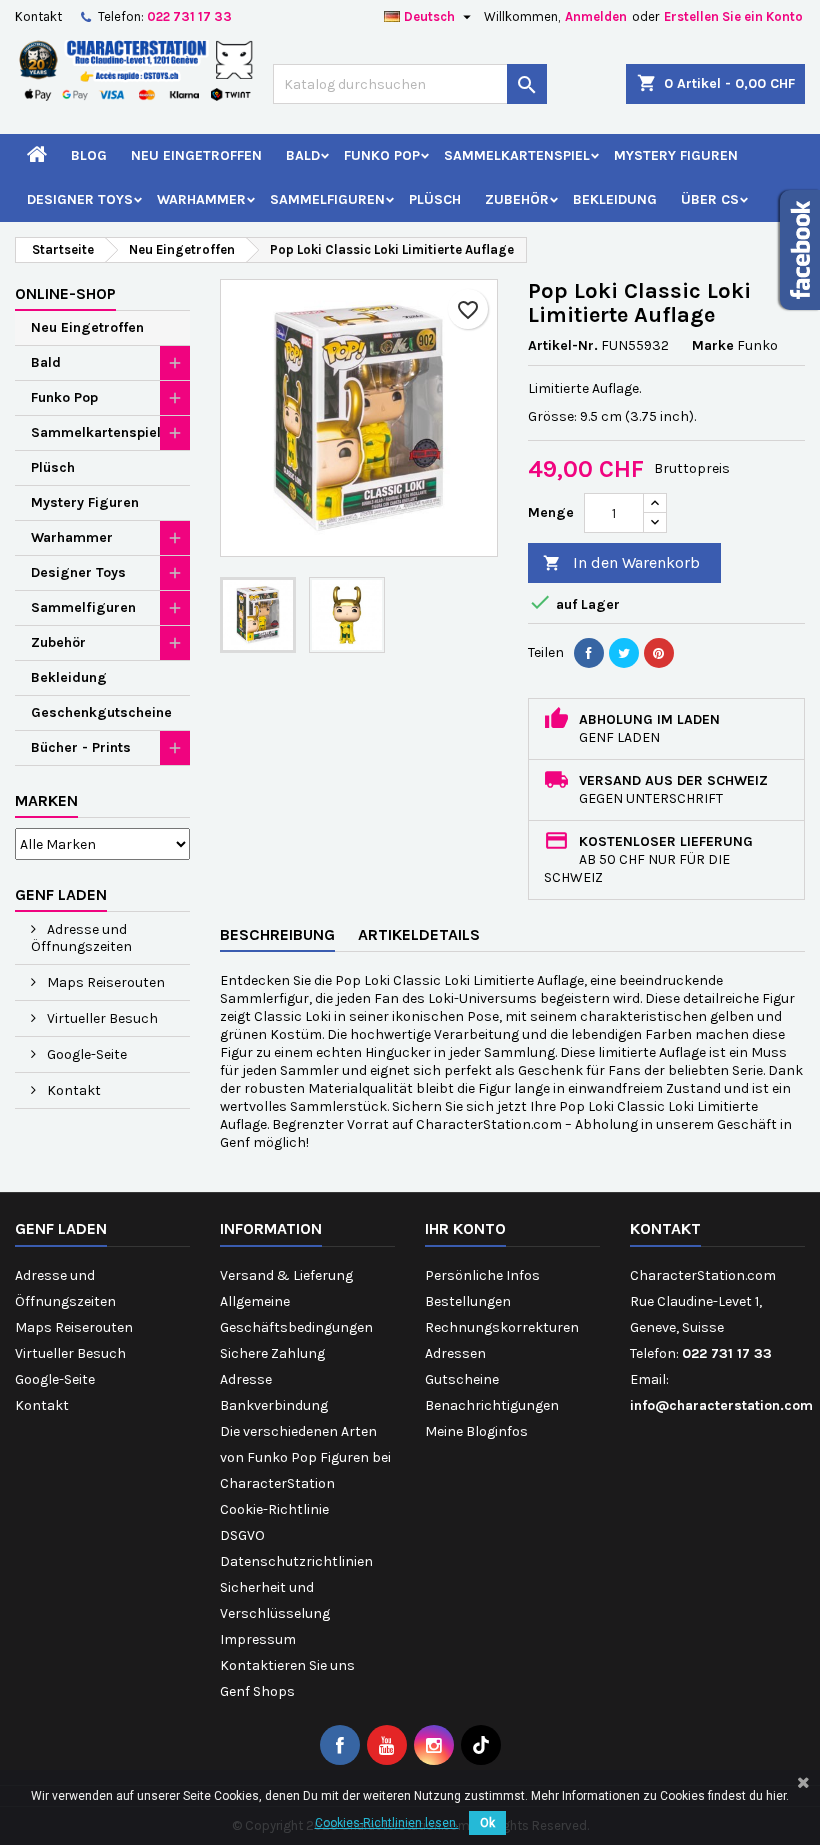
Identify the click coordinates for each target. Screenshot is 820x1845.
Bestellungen (468, 1301)
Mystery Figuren (676, 155)
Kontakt (38, 16)
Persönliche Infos (482, 1275)
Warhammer (201, 199)
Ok (487, 1823)
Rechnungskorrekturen (502, 1327)
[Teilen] (589, 653)
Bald (303, 155)
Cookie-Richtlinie (274, 1509)
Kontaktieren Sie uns (287, 1665)
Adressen (455, 1353)
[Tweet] (624, 653)
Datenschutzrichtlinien (296, 1561)
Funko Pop (382, 155)
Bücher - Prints (81, 747)
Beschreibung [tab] (277, 934)
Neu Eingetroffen (196, 155)
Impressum (258, 1639)
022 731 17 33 (189, 16)
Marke (713, 345)
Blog (89, 155)
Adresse (246, 1379)
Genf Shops (257, 1691)
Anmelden (596, 16)
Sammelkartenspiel (517, 155)
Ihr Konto (465, 1228)
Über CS (710, 199)
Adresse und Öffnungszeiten (81, 938)
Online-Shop (65, 293)
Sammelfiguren (327, 199)
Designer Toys (80, 199)
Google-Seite (85, 1054)
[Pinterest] (659, 653)
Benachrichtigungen (492, 1405)
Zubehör (517, 199)
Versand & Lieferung (286, 1275)
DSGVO (242, 1535)
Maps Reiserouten (104, 982)
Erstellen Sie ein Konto (733, 16)
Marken (46, 800)
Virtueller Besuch (101, 1018)
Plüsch (435, 199)
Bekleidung (615, 199)
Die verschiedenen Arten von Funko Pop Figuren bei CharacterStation (305, 1457)
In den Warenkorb (621, 562)
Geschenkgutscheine (101, 712)
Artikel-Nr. (563, 345)
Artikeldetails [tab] (419, 934)
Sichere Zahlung (272, 1353)
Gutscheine (462, 1379)
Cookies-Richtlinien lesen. (387, 1823)
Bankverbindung (274, 1405)
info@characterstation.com (721, 1405)
